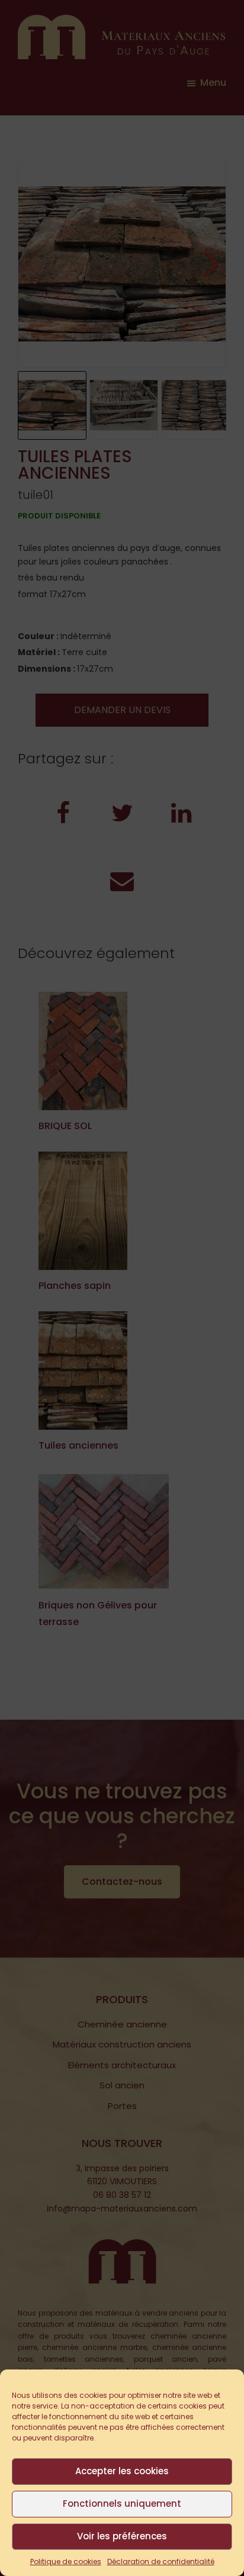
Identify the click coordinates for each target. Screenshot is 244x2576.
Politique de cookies (66, 2562)
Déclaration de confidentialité (161, 2562)
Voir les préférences (122, 2536)
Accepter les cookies (122, 2471)
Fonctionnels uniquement (122, 2504)
